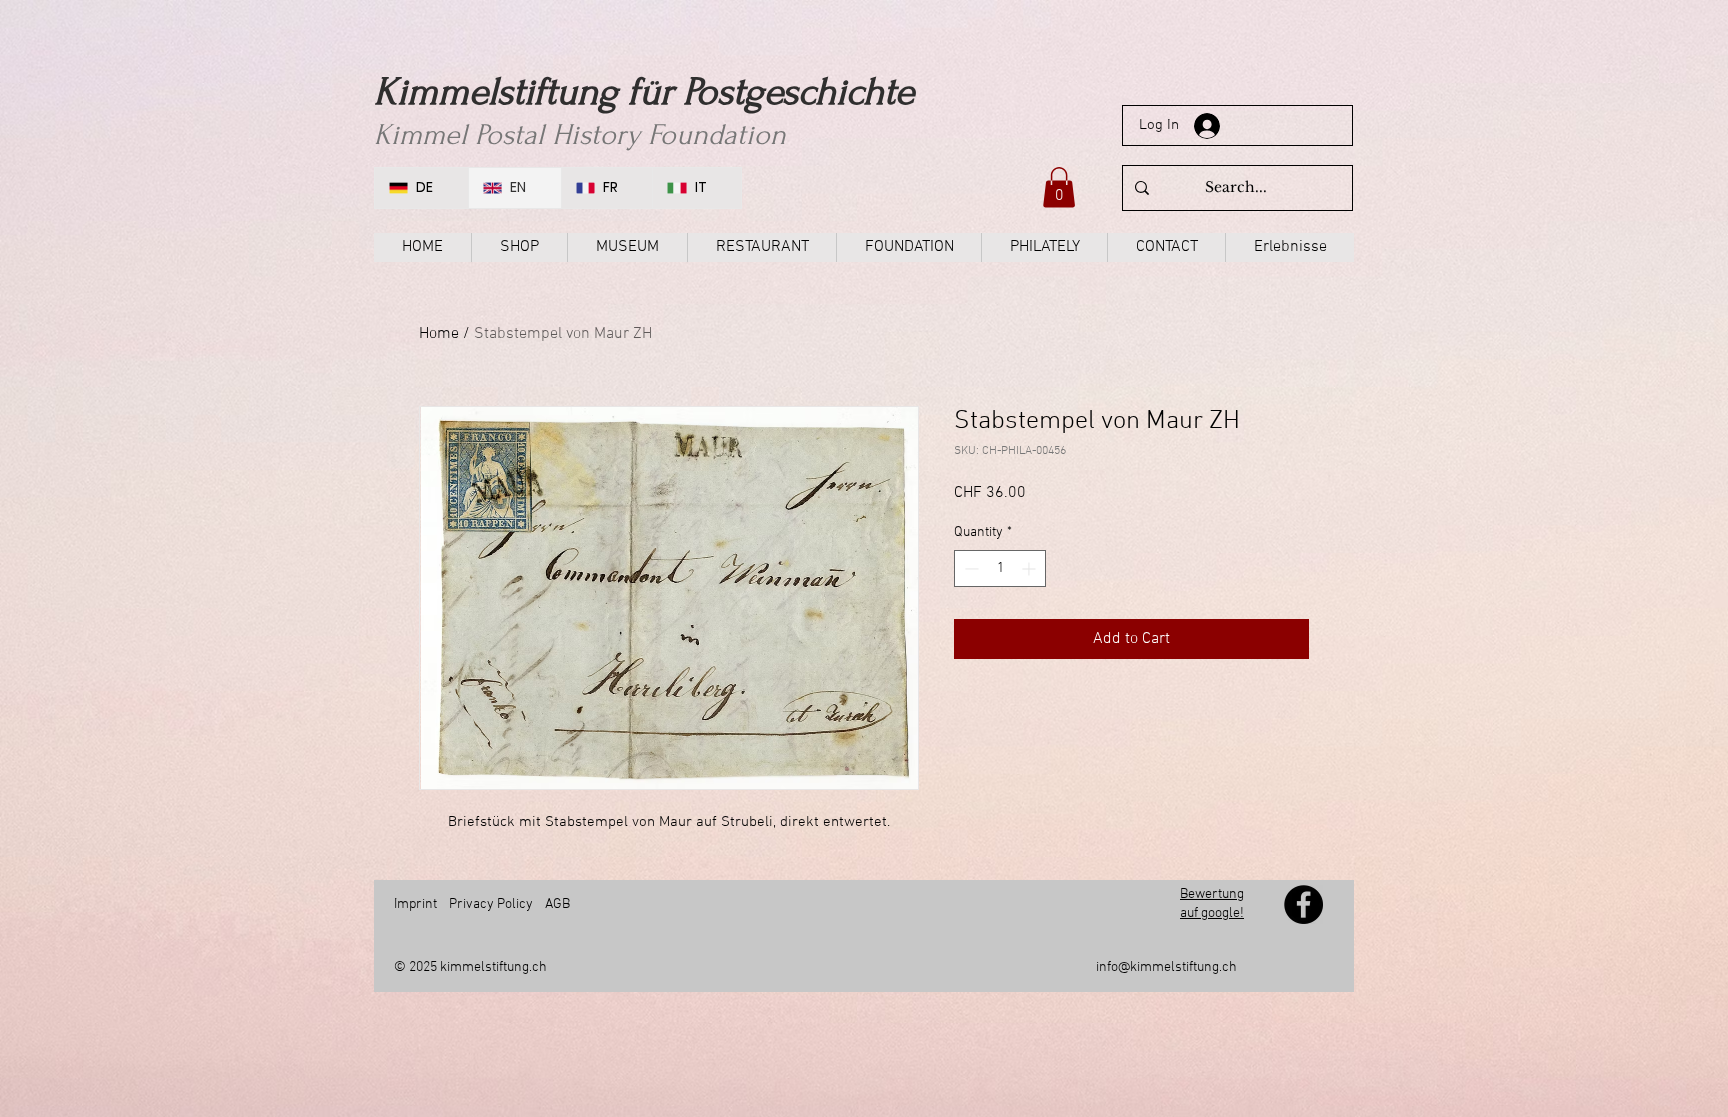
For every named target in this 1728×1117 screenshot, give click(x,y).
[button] (1059, 187)
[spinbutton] (1000, 568)
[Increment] (1030, 568)
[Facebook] (1303, 904)
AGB (557, 904)
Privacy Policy (491, 904)
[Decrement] (969, 568)
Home (439, 334)
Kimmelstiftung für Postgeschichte (644, 92)
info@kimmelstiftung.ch (1166, 967)
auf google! (1212, 913)
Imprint (415, 904)
